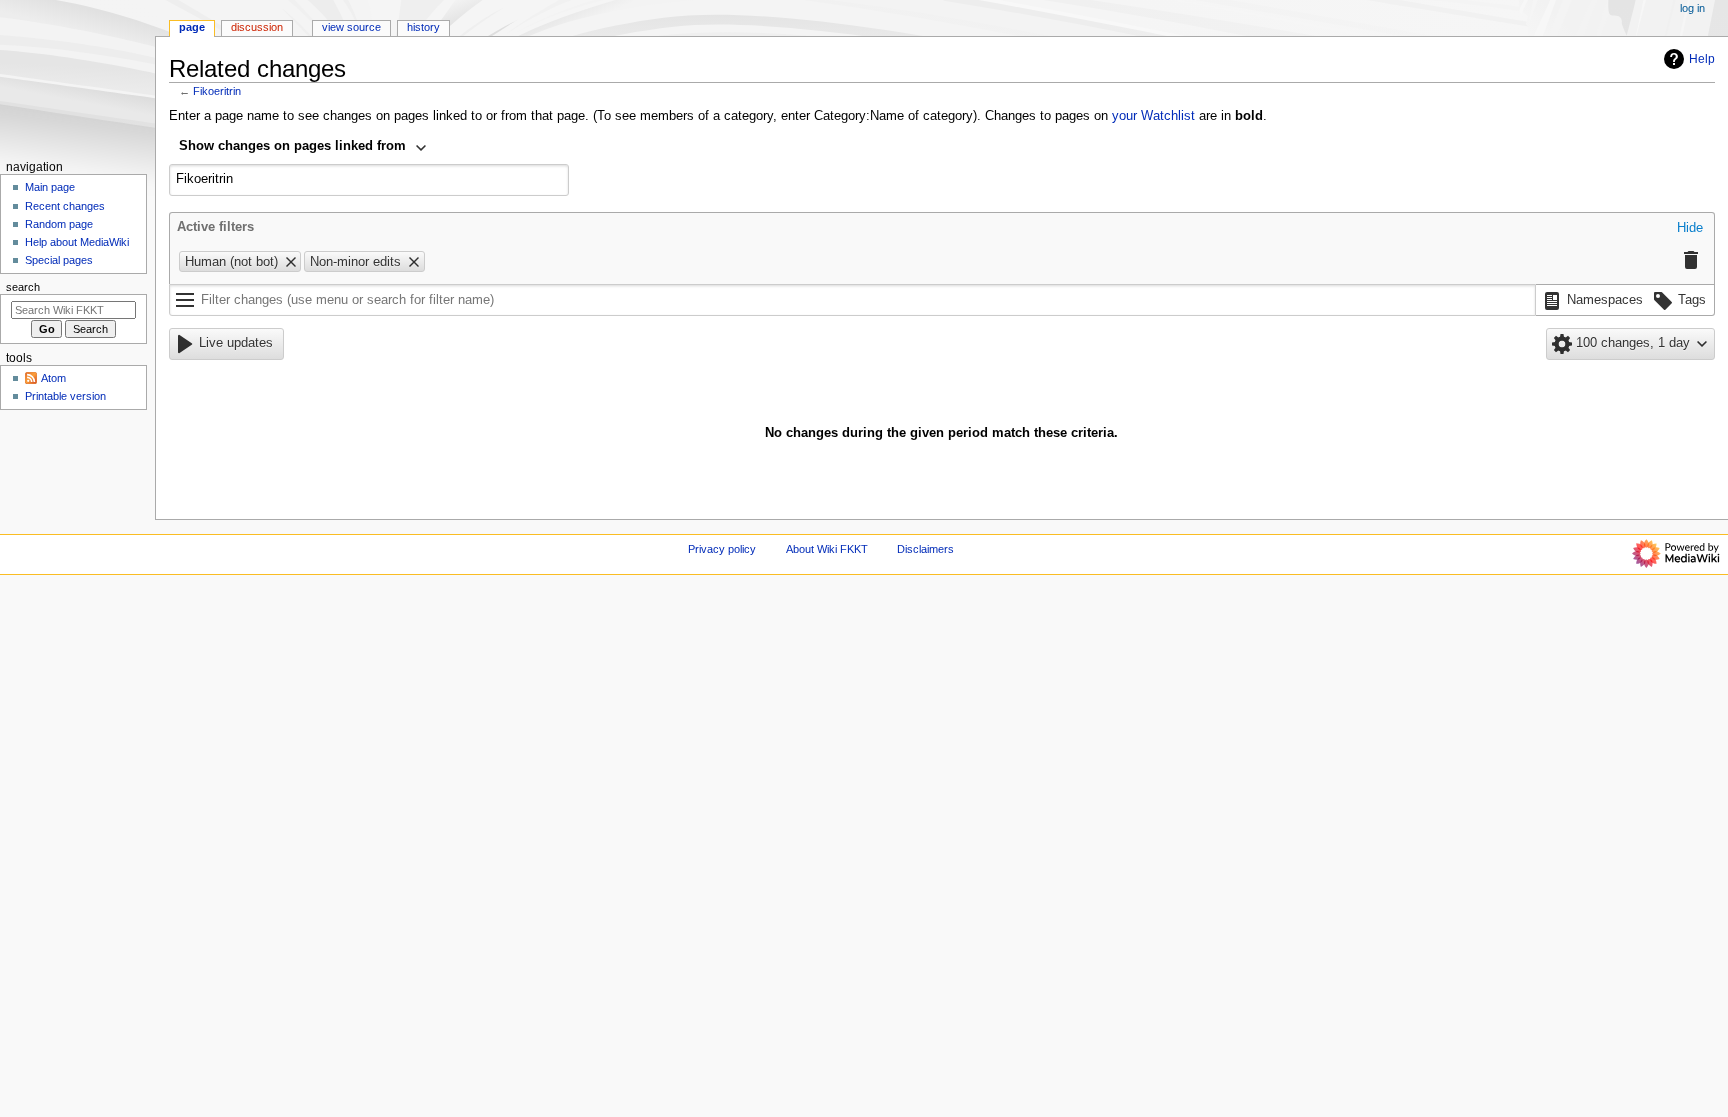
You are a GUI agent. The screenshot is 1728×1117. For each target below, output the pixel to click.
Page (192, 27)
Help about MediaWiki (77, 242)
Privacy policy (722, 549)
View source (351, 27)
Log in (1692, 8)
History (423, 27)
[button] (1690, 229)
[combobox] (303, 148)
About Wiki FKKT (827, 549)
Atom (53, 378)
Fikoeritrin (217, 91)
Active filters (215, 227)
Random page (59, 224)
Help (1702, 59)
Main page (50, 187)
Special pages (59, 260)
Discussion (257, 27)
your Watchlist (1153, 116)
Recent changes (65, 206)
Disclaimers (925, 549)
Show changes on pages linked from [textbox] (292, 146)
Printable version (65, 396)
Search (23, 287)
